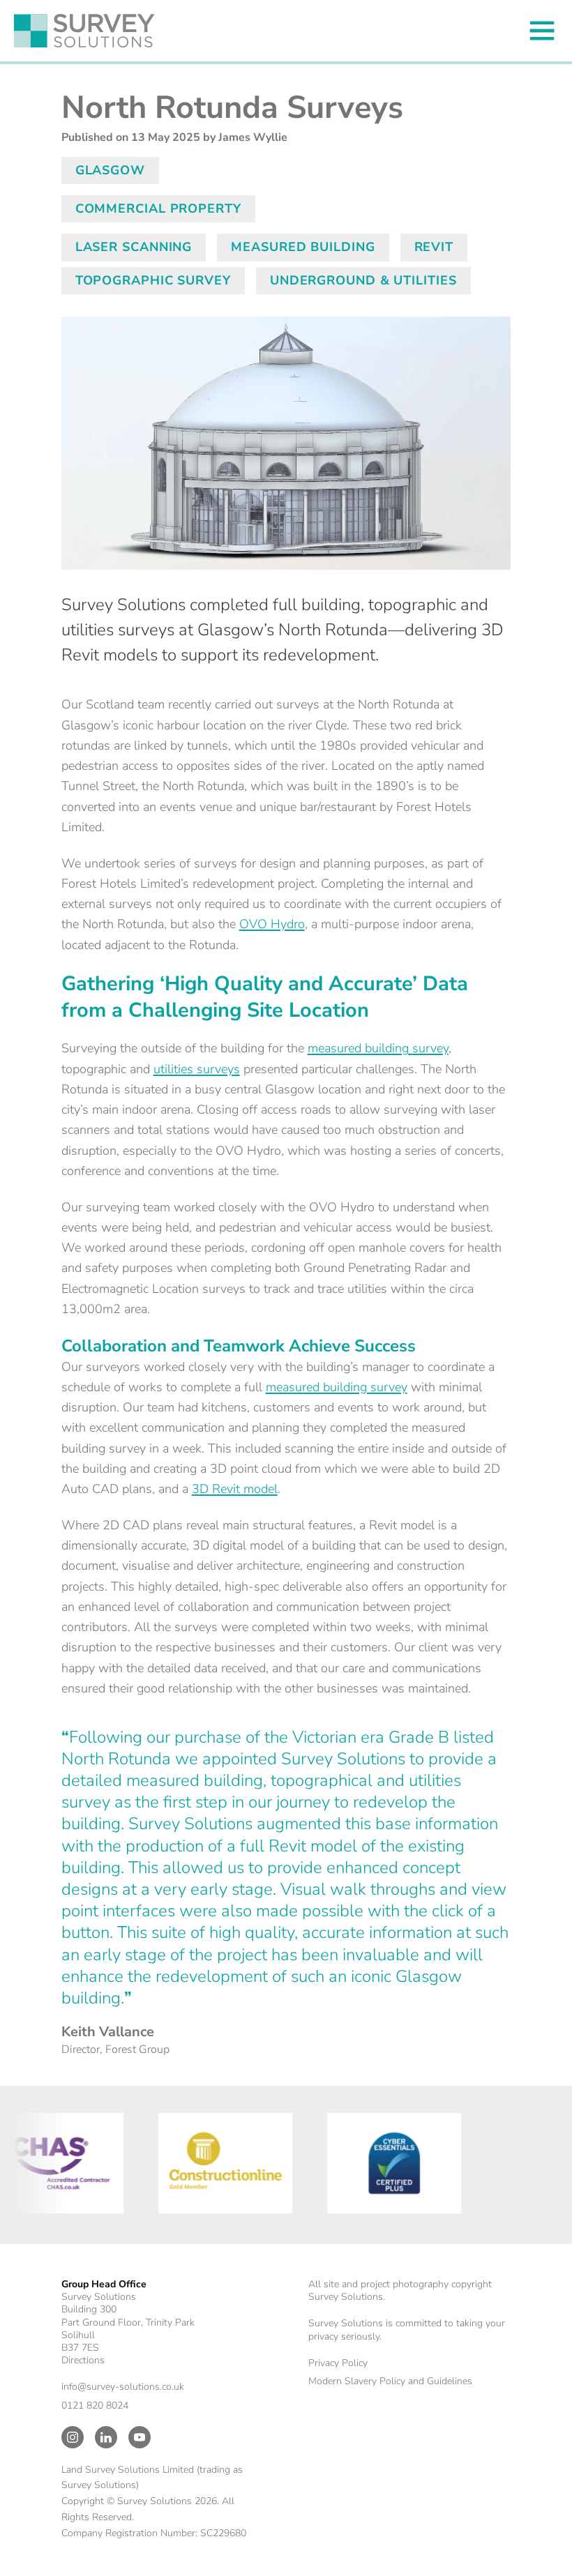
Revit (434, 247)
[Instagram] (73, 2437)
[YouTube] (140, 2437)
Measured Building (303, 247)
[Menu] (542, 31)
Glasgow (110, 170)
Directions (83, 2360)
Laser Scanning (134, 247)
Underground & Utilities (363, 280)
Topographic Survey (153, 280)
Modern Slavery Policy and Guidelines (390, 2381)
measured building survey (378, 1048)
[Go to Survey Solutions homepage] (84, 31)
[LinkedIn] (106, 2437)
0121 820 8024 (95, 2405)
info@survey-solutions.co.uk (123, 2387)
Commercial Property (158, 209)
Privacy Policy (338, 2363)
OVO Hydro (272, 924)
